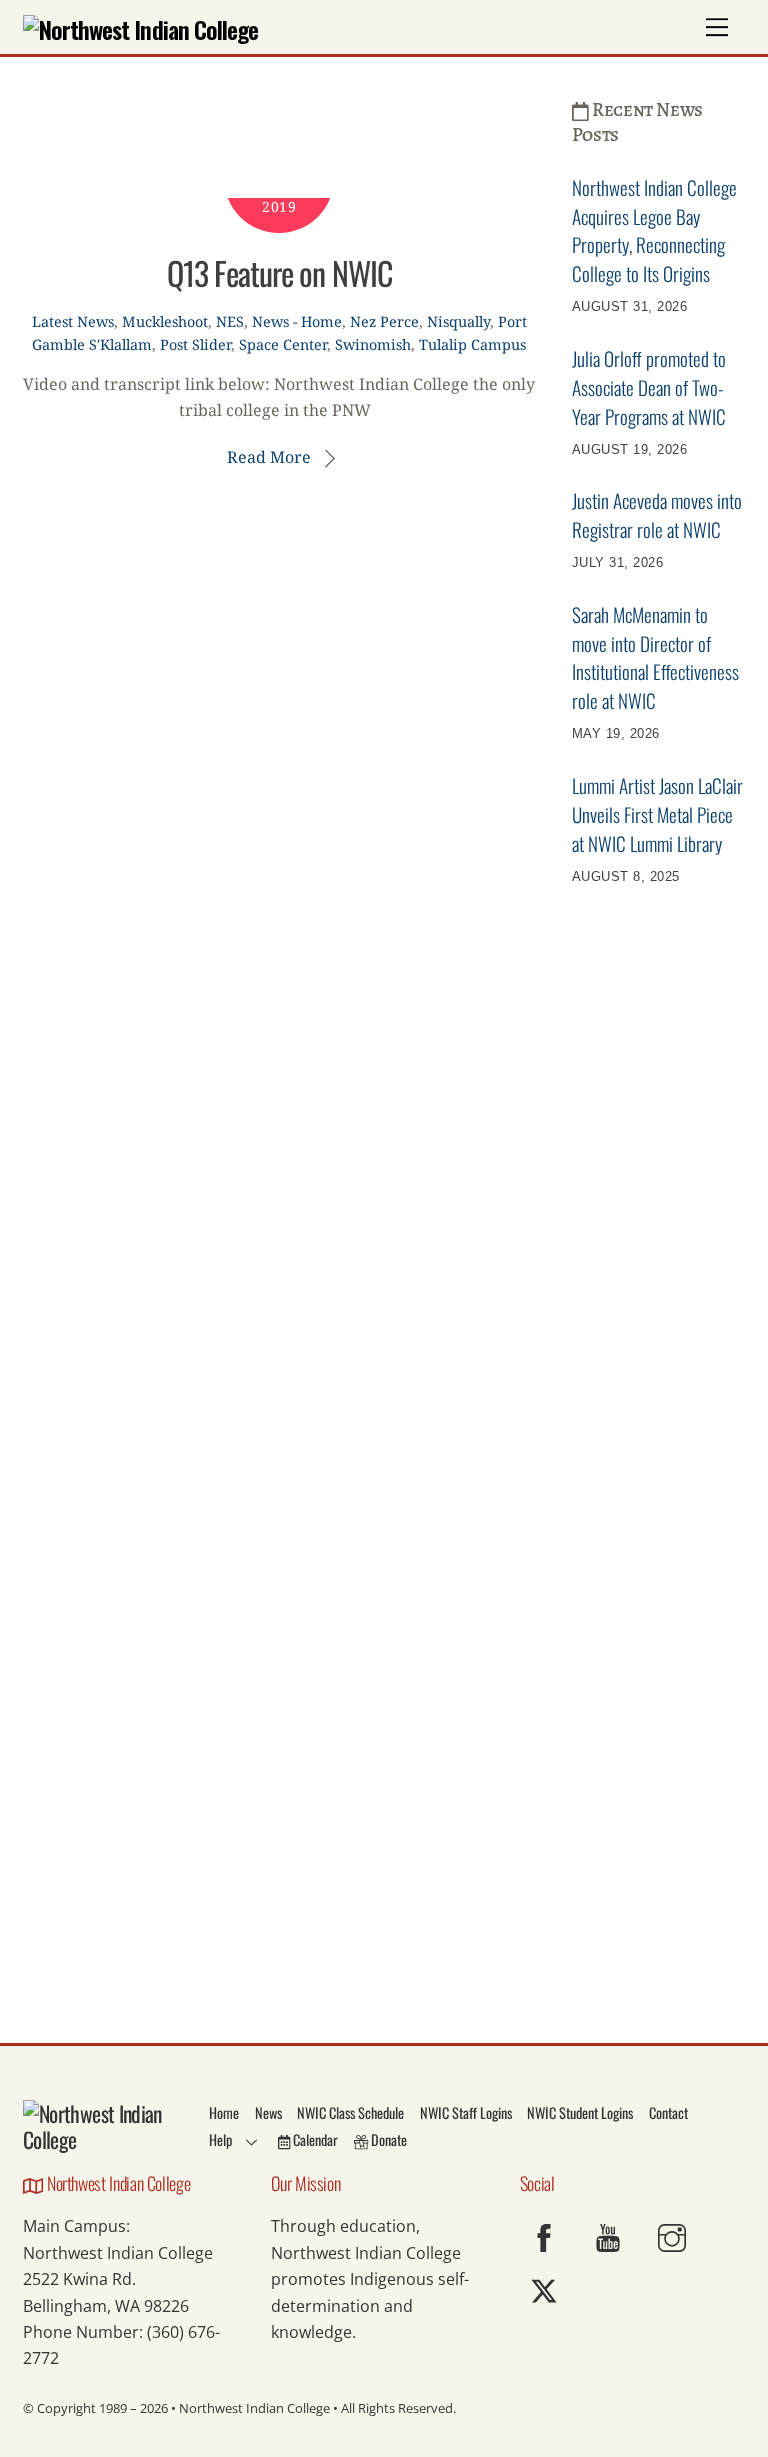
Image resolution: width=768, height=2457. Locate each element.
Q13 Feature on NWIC (279, 272)
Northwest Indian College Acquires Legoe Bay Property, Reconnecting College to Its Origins (654, 230)
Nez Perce (384, 321)
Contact (668, 2112)
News (268, 2112)
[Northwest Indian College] (140, 29)
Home (224, 2112)
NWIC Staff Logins (466, 2112)
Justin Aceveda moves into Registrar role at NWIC (657, 515)
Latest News (73, 321)
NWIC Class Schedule (350, 2112)
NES (230, 321)
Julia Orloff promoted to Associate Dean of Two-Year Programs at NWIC (649, 387)
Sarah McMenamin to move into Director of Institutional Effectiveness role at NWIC (655, 657)
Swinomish (373, 344)
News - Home (297, 321)
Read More (269, 457)
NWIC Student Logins (580, 2112)
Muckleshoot (165, 321)
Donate (387, 2139)
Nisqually (458, 321)
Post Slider (195, 344)
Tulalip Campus (472, 344)
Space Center (283, 344)
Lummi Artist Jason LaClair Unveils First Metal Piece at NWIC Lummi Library (657, 814)
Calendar (314, 2139)
